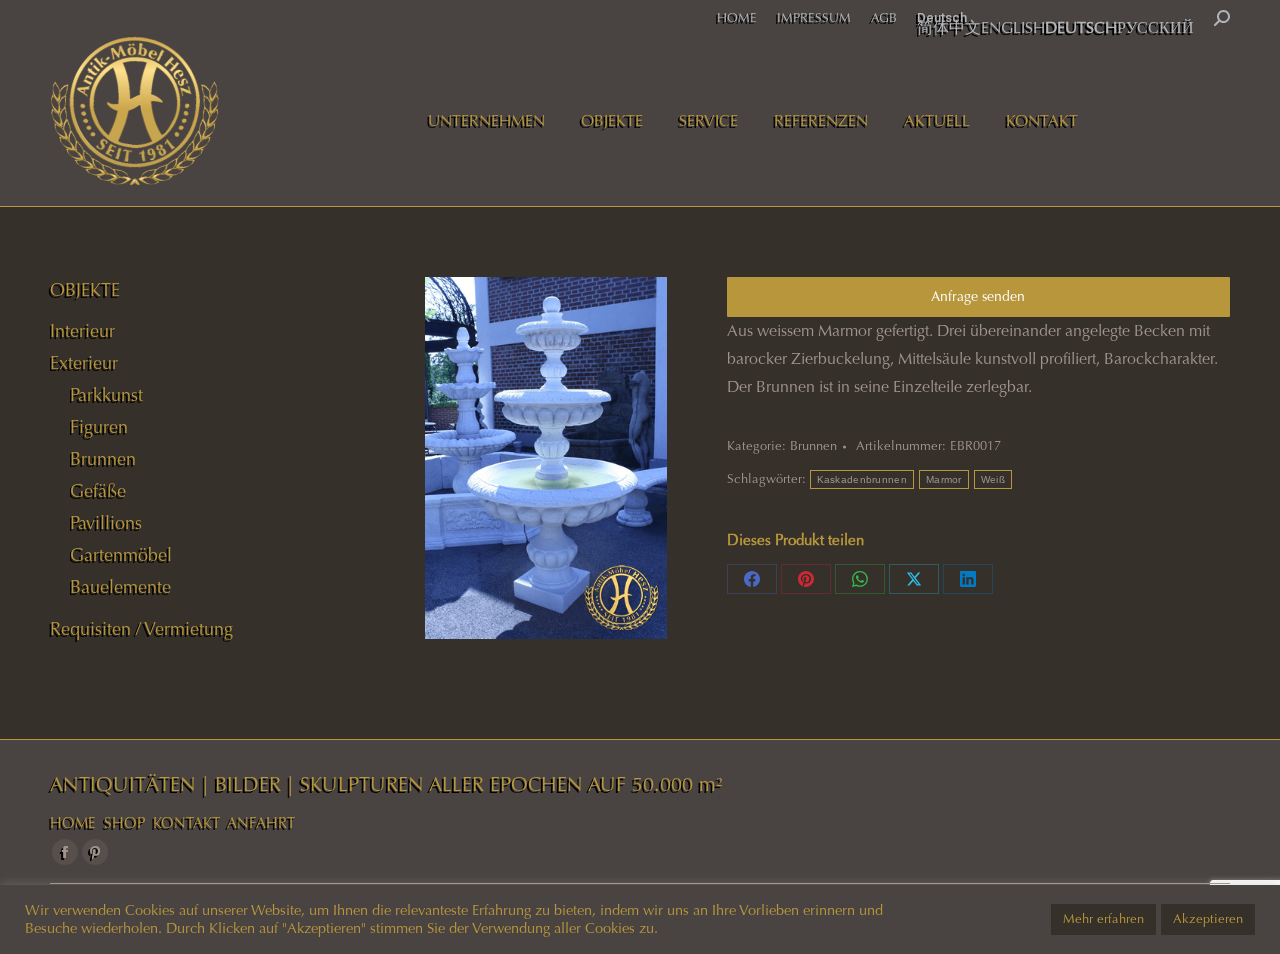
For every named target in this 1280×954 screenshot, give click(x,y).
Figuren (99, 427)
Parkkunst (106, 395)
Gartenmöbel (121, 555)
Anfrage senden (978, 296)
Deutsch (942, 17)
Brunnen (813, 446)
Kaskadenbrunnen (862, 479)
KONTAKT (186, 823)
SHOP (124, 823)
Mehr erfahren (1103, 919)
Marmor (944, 479)
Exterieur (84, 363)
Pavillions (106, 523)
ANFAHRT (261, 823)
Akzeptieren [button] (1208, 919)
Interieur (82, 331)
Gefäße (98, 491)
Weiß (993, 479)
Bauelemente (120, 587)
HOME (73, 823)
